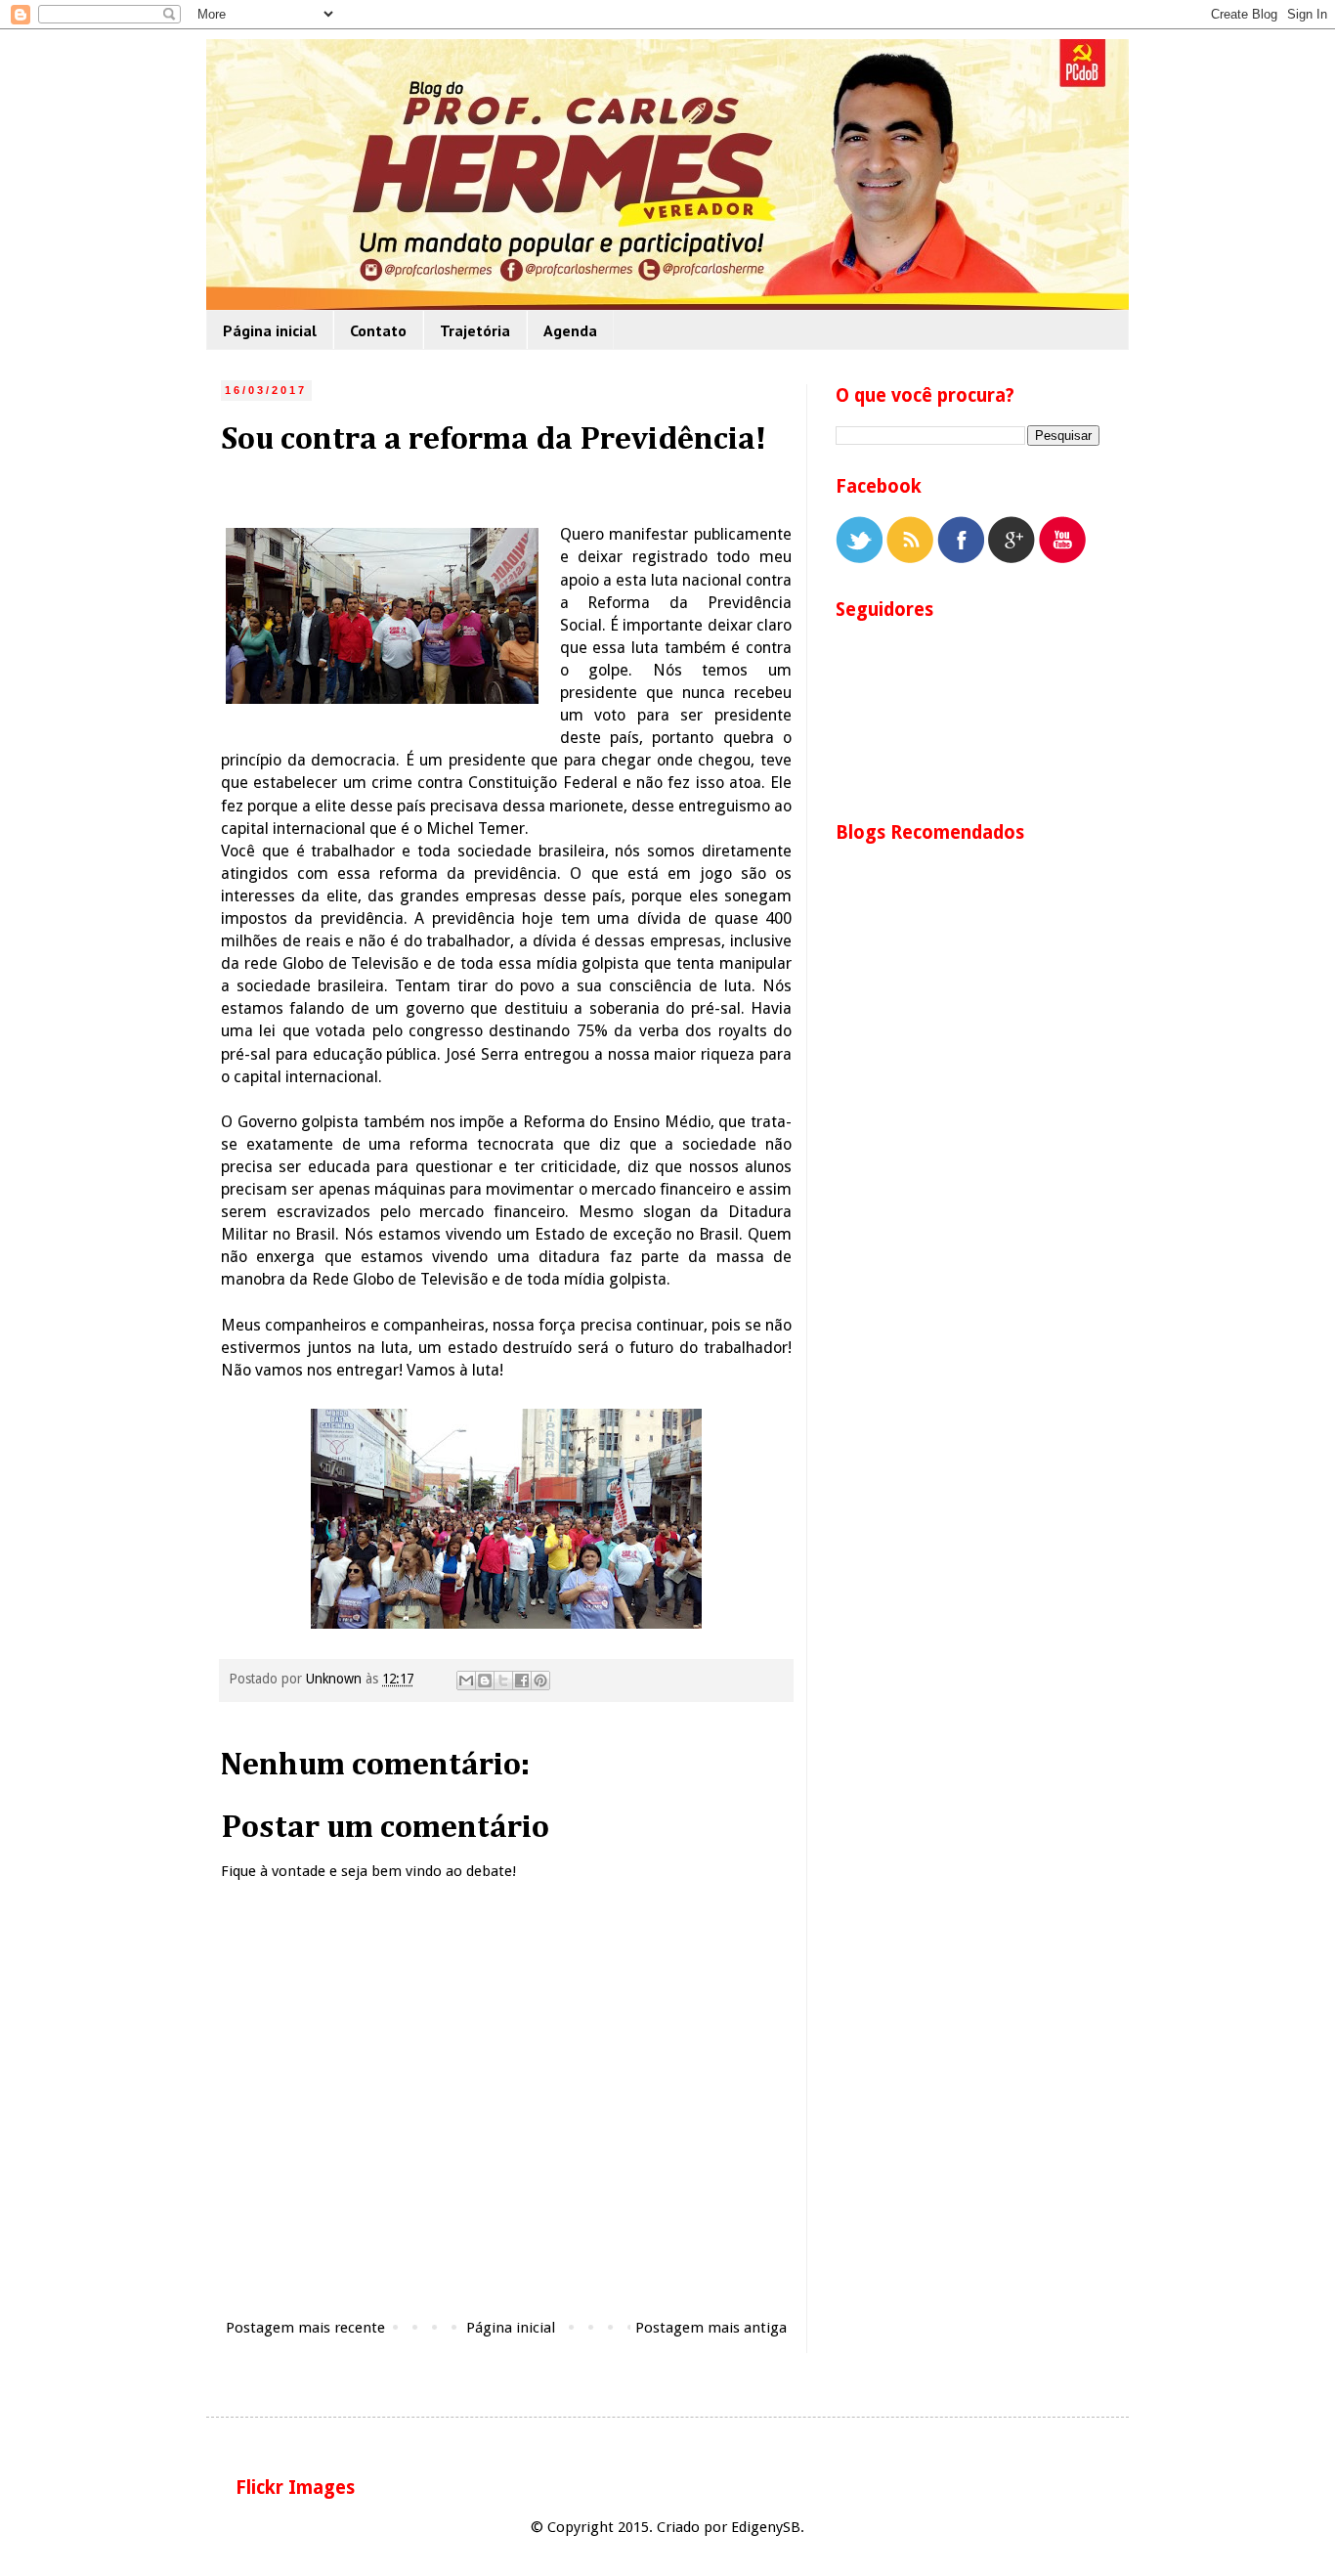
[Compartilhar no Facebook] (522, 1681)
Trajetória (475, 330)
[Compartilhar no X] (503, 1681)
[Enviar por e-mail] (466, 1681)
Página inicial (270, 330)
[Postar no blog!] (485, 1681)
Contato (378, 330)
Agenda (570, 330)
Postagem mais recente (305, 2328)
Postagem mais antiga (711, 2328)
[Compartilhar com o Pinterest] (540, 1681)
